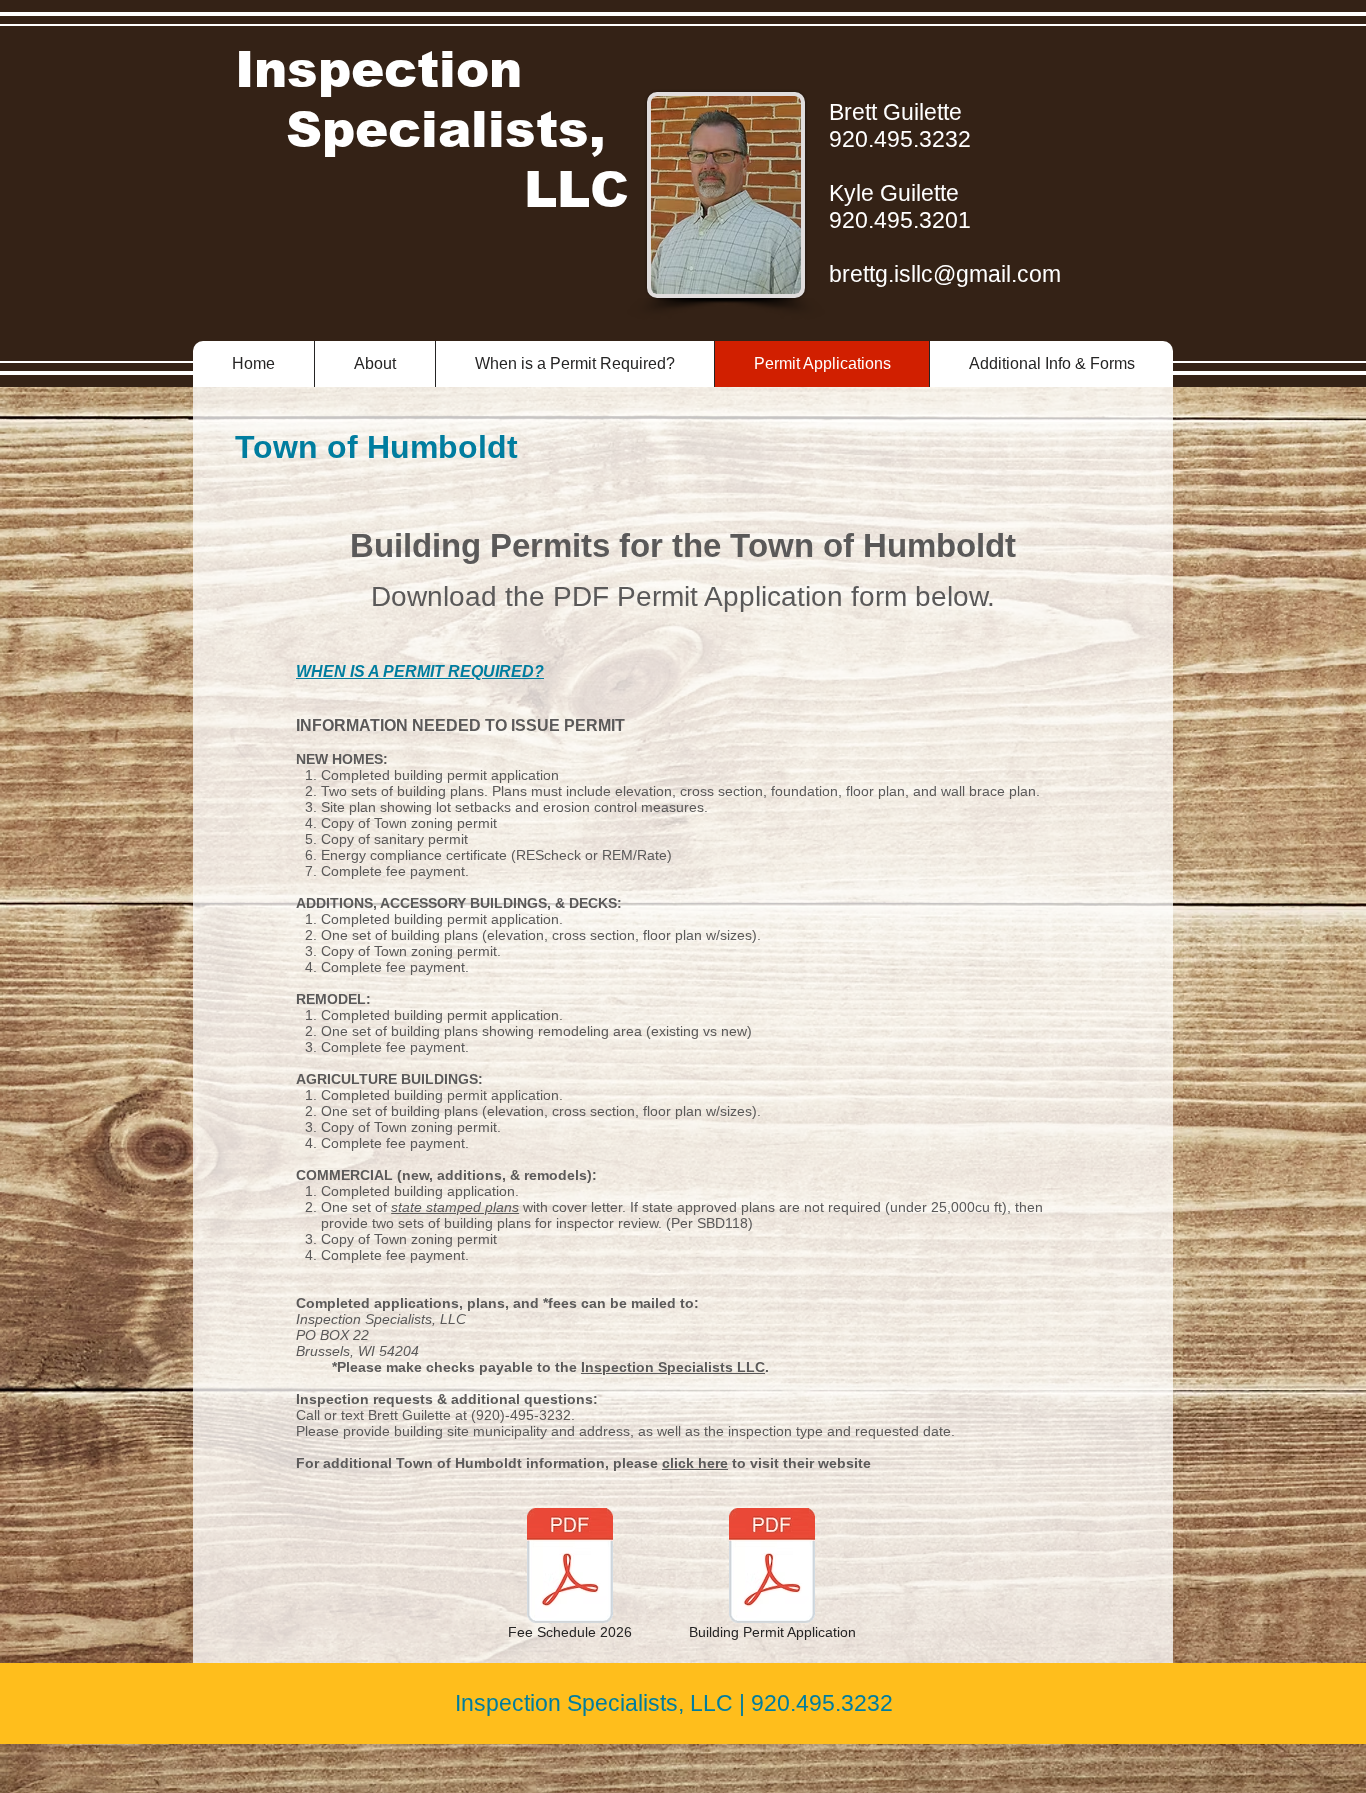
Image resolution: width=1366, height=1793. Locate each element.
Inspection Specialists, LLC (432, 130)
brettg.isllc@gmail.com (945, 274)
